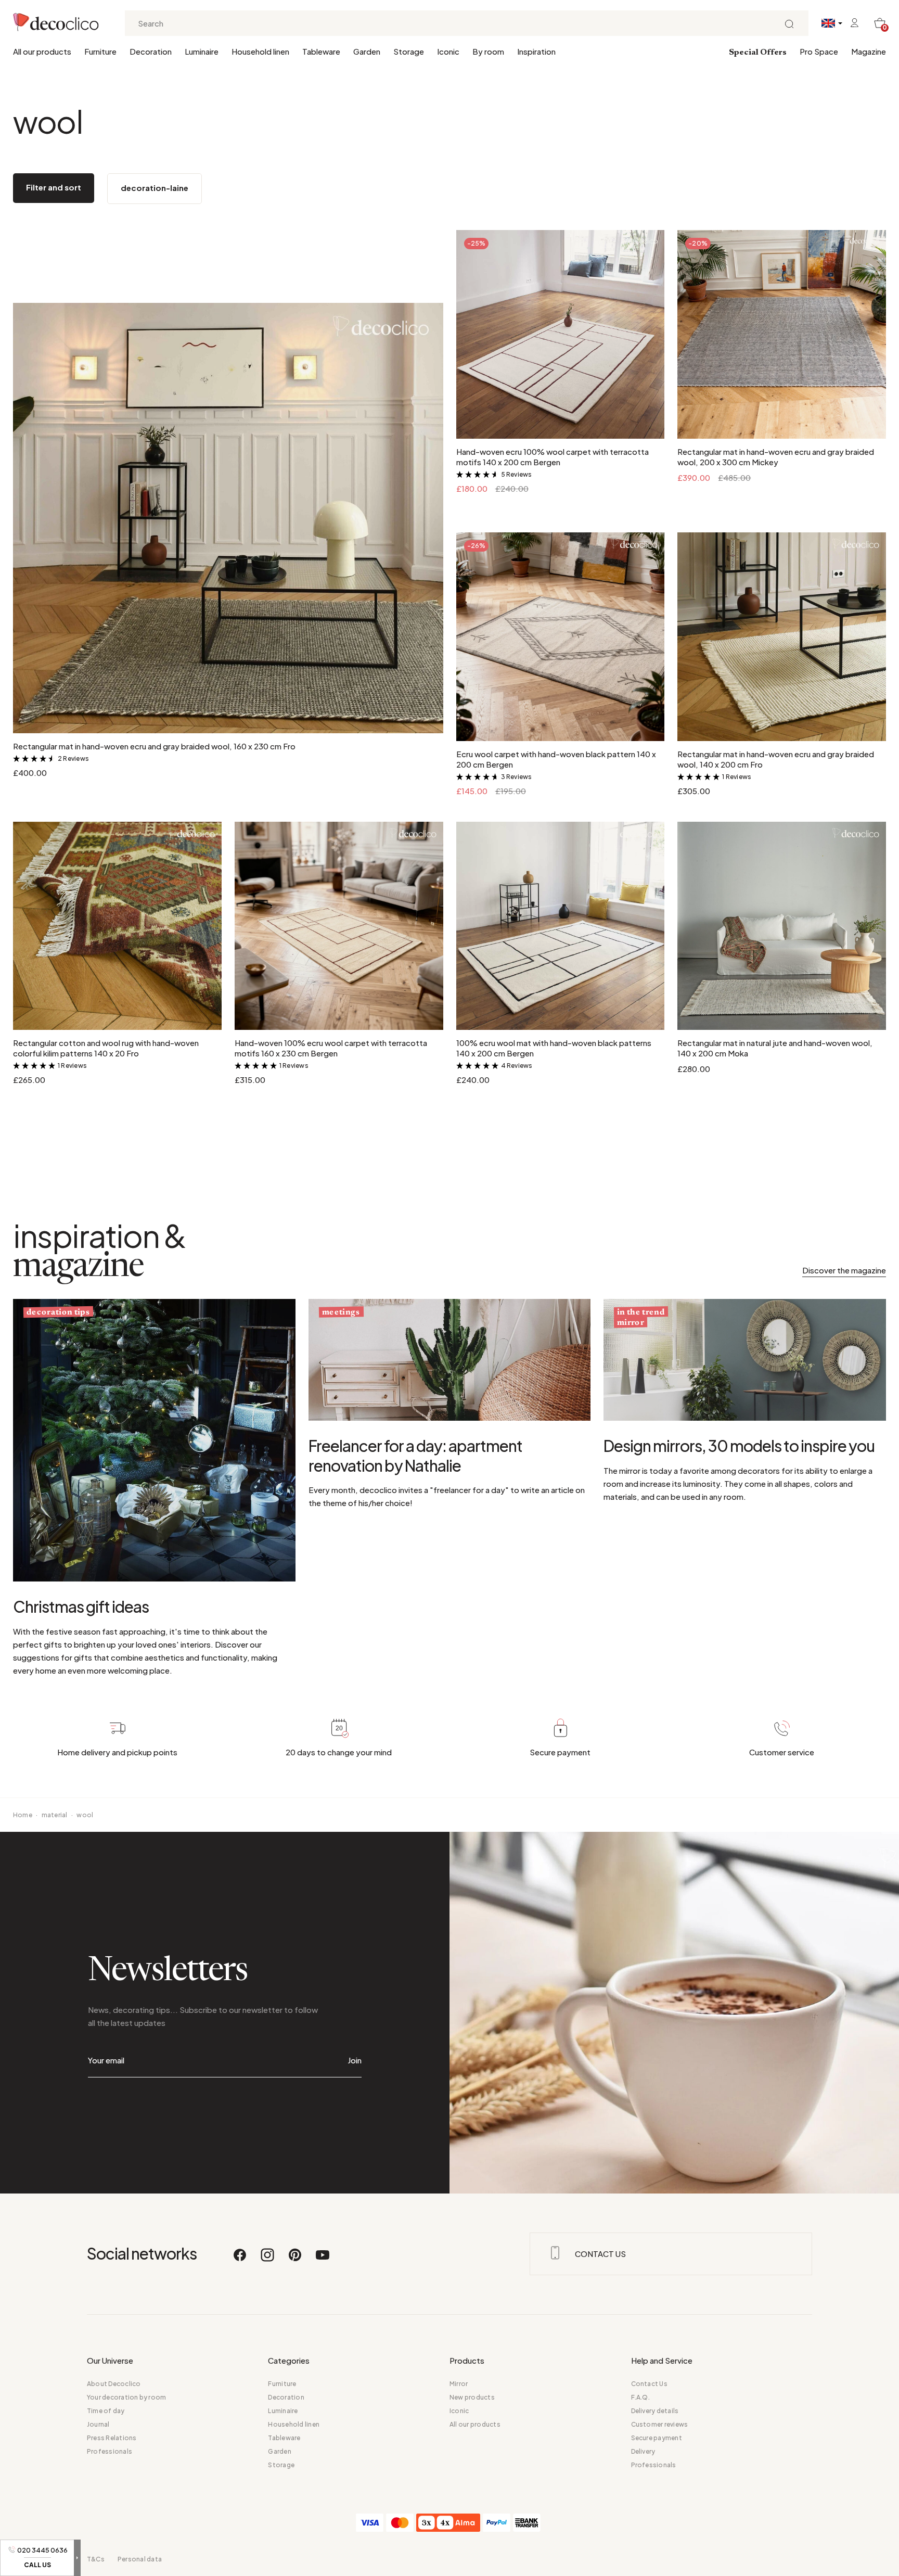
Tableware (321, 51)
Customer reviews (660, 2424)
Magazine (869, 51)
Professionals (110, 2451)
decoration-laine (155, 188)
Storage (409, 51)
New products (472, 2397)
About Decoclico (114, 2384)
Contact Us (649, 2384)
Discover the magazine (844, 1270)
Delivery (643, 2451)
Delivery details (655, 2411)
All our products (42, 51)
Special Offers (758, 53)
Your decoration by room (127, 2397)
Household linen (260, 51)
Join (355, 2060)
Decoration (151, 51)
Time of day (106, 2411)
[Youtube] (323, 2260)
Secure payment (657, 2438)
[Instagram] (268, 2260)
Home (23, 1815)
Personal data (140, 2559)
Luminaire (202, 51)
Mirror (459, 2384)
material (55, 1815)
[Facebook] (240, 2260)
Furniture (100, 51)
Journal (98, 2424)
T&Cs (96, 2559)
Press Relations (112, 2438)
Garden (367, 51)
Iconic (448, 51)
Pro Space (819, 51)
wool (85, 1815)
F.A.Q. (640, 2397)
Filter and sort (54, 187)
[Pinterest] (296, 2260)
